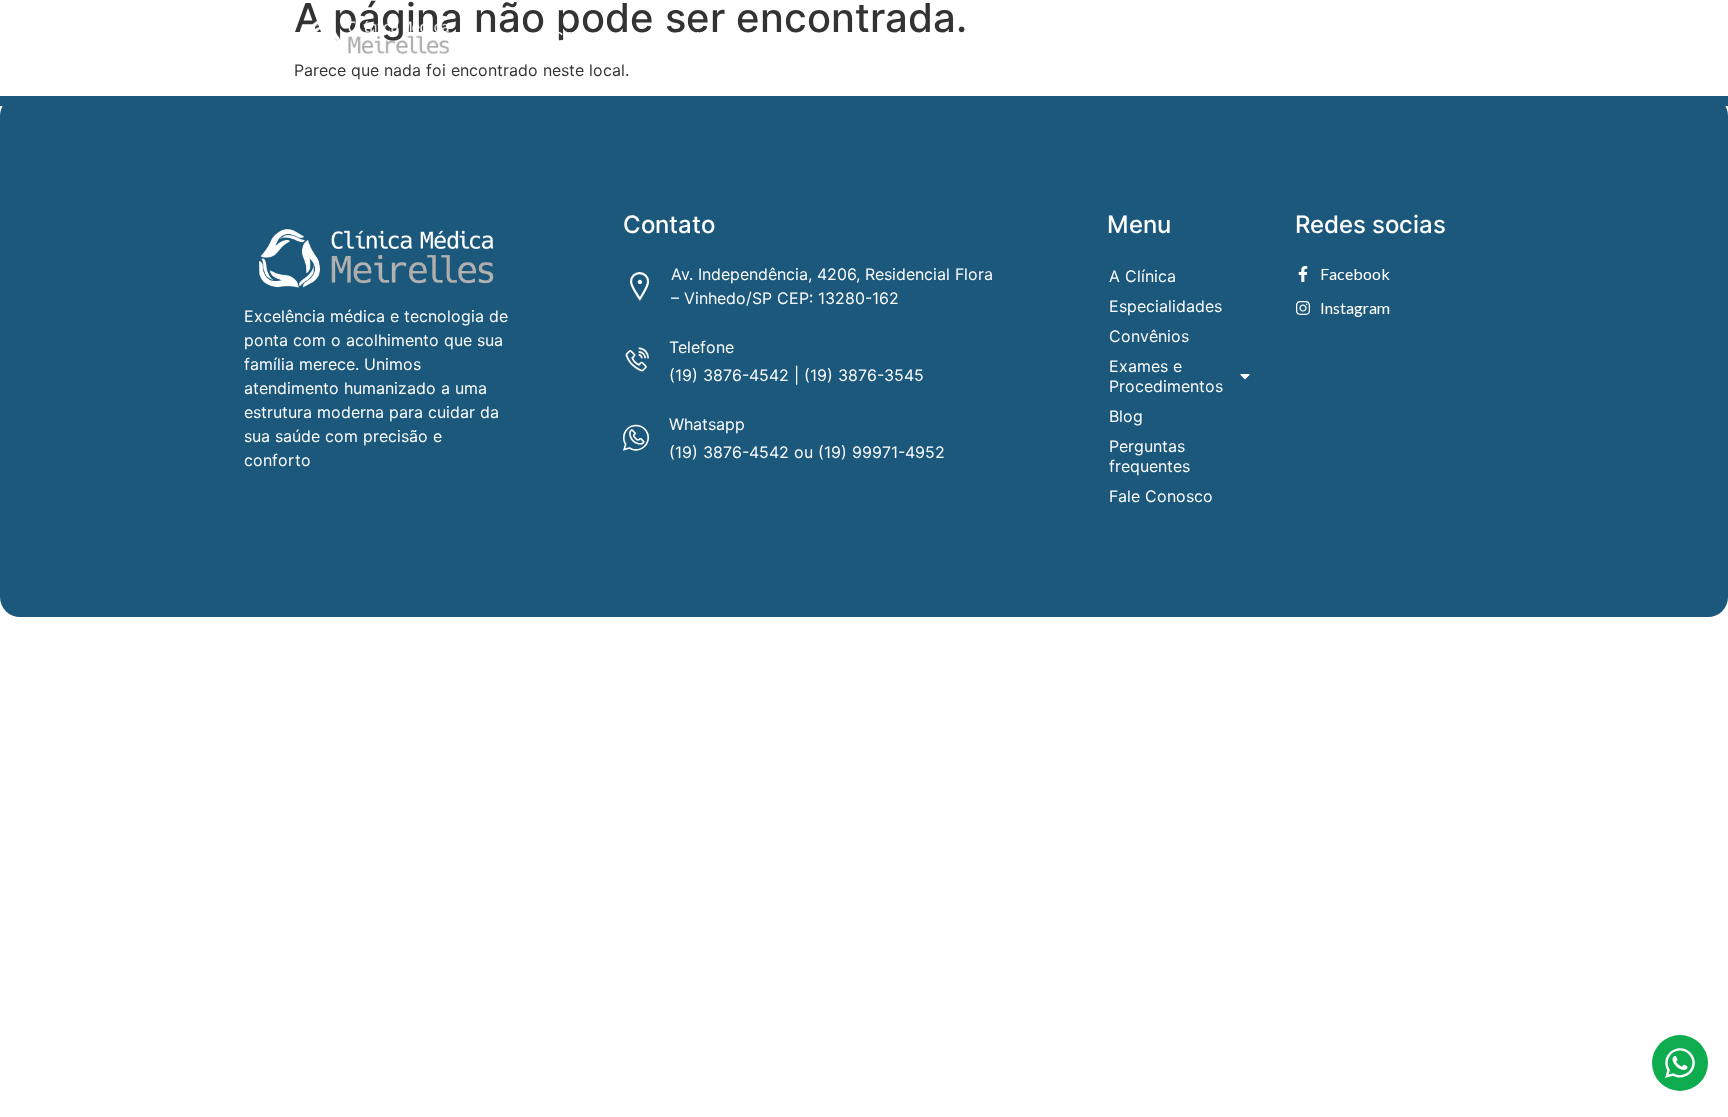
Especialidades (680, 38)
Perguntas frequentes (1223, 38)
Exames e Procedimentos (947, 38)
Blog (1102, 38)
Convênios (797, 38)
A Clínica (570, 38)
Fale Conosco (1374, 38)
